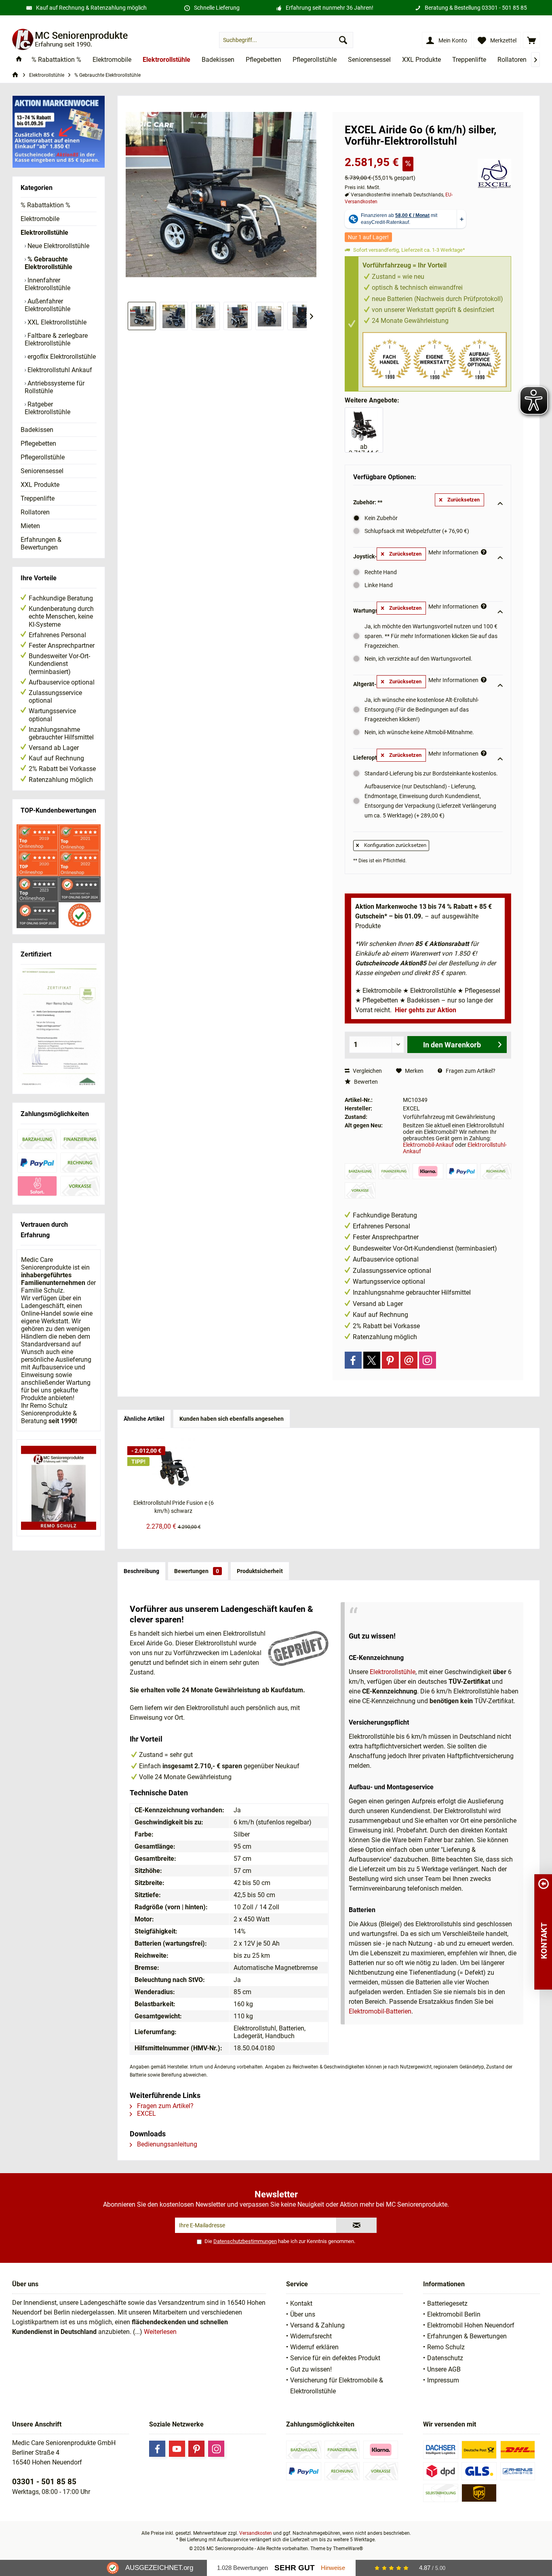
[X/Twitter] (372, 1360)
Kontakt (301, 2303)
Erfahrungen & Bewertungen (41, 543)
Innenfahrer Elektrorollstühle (47, 284)
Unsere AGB (444, 2369)
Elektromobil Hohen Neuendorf (471, 2325)
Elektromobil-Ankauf (428, 1145)
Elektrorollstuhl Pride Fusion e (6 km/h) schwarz (174, 1507)
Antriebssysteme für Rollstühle (55, 387)
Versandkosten (256, 2533)
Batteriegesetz (447, 2303)
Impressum (443, 2380)
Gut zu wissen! (311, 2369)
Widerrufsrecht (311, 2336)
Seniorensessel (42, 471)
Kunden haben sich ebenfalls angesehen (232, 1419)
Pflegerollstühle (43, 457)
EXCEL (146, 2114)
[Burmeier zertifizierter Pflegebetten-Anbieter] (59, 1028)
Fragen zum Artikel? (470, 1071)
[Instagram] (428, 1360)
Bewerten (365, 1082)
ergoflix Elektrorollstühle (61, 357)
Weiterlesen (160, 2332)
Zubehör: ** (368, 502)
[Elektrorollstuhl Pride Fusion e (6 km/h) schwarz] (173, 1466)
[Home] (19, 60)
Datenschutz (445, 2358)
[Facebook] (353, 1360)
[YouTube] (177, 2449)
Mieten (30, 526)
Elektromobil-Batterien (380, 2011)
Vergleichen (367, 1071)
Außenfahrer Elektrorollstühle (47, 305)
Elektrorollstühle (44, 233)
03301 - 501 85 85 (504, 8)
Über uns (303, 2314)
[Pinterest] (390, 1360)
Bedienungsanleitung (166, 2144)
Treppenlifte (38, 498)
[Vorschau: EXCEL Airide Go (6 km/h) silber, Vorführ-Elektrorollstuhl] (174, 316)
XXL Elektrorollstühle (56, 322)
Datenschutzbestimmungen (245, 2241)
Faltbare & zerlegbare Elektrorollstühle (56, 339)
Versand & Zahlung (317, 2325)
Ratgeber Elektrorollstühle (47, 408)
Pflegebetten (38, 443)
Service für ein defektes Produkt (335, 2358)
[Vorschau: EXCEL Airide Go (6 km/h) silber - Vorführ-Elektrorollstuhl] (142, 316)
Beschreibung (141, 1571)
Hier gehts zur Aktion (426, 1010)
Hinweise (333, 2568)
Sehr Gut (295, 2568)
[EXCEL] (494, 174)
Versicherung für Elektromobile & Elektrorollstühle (337, 2386)
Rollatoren (35, 512)
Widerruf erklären (314, 2347)
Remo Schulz (446, 2347)
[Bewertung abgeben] (407, 152)
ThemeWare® (348, 2549)
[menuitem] (531, 40)
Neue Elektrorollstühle (58, 246)
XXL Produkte (40, 485)
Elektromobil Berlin (454, 2314)
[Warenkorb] (531, 40)
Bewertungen (197, 1571)
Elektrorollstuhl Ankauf (59, 370)
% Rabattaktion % (45, 205)
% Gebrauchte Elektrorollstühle (48, 263)
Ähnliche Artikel (144, 1419)
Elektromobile (40, 219)
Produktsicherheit (260, 1571)
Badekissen (37, 430)
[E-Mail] (409, 1360)
